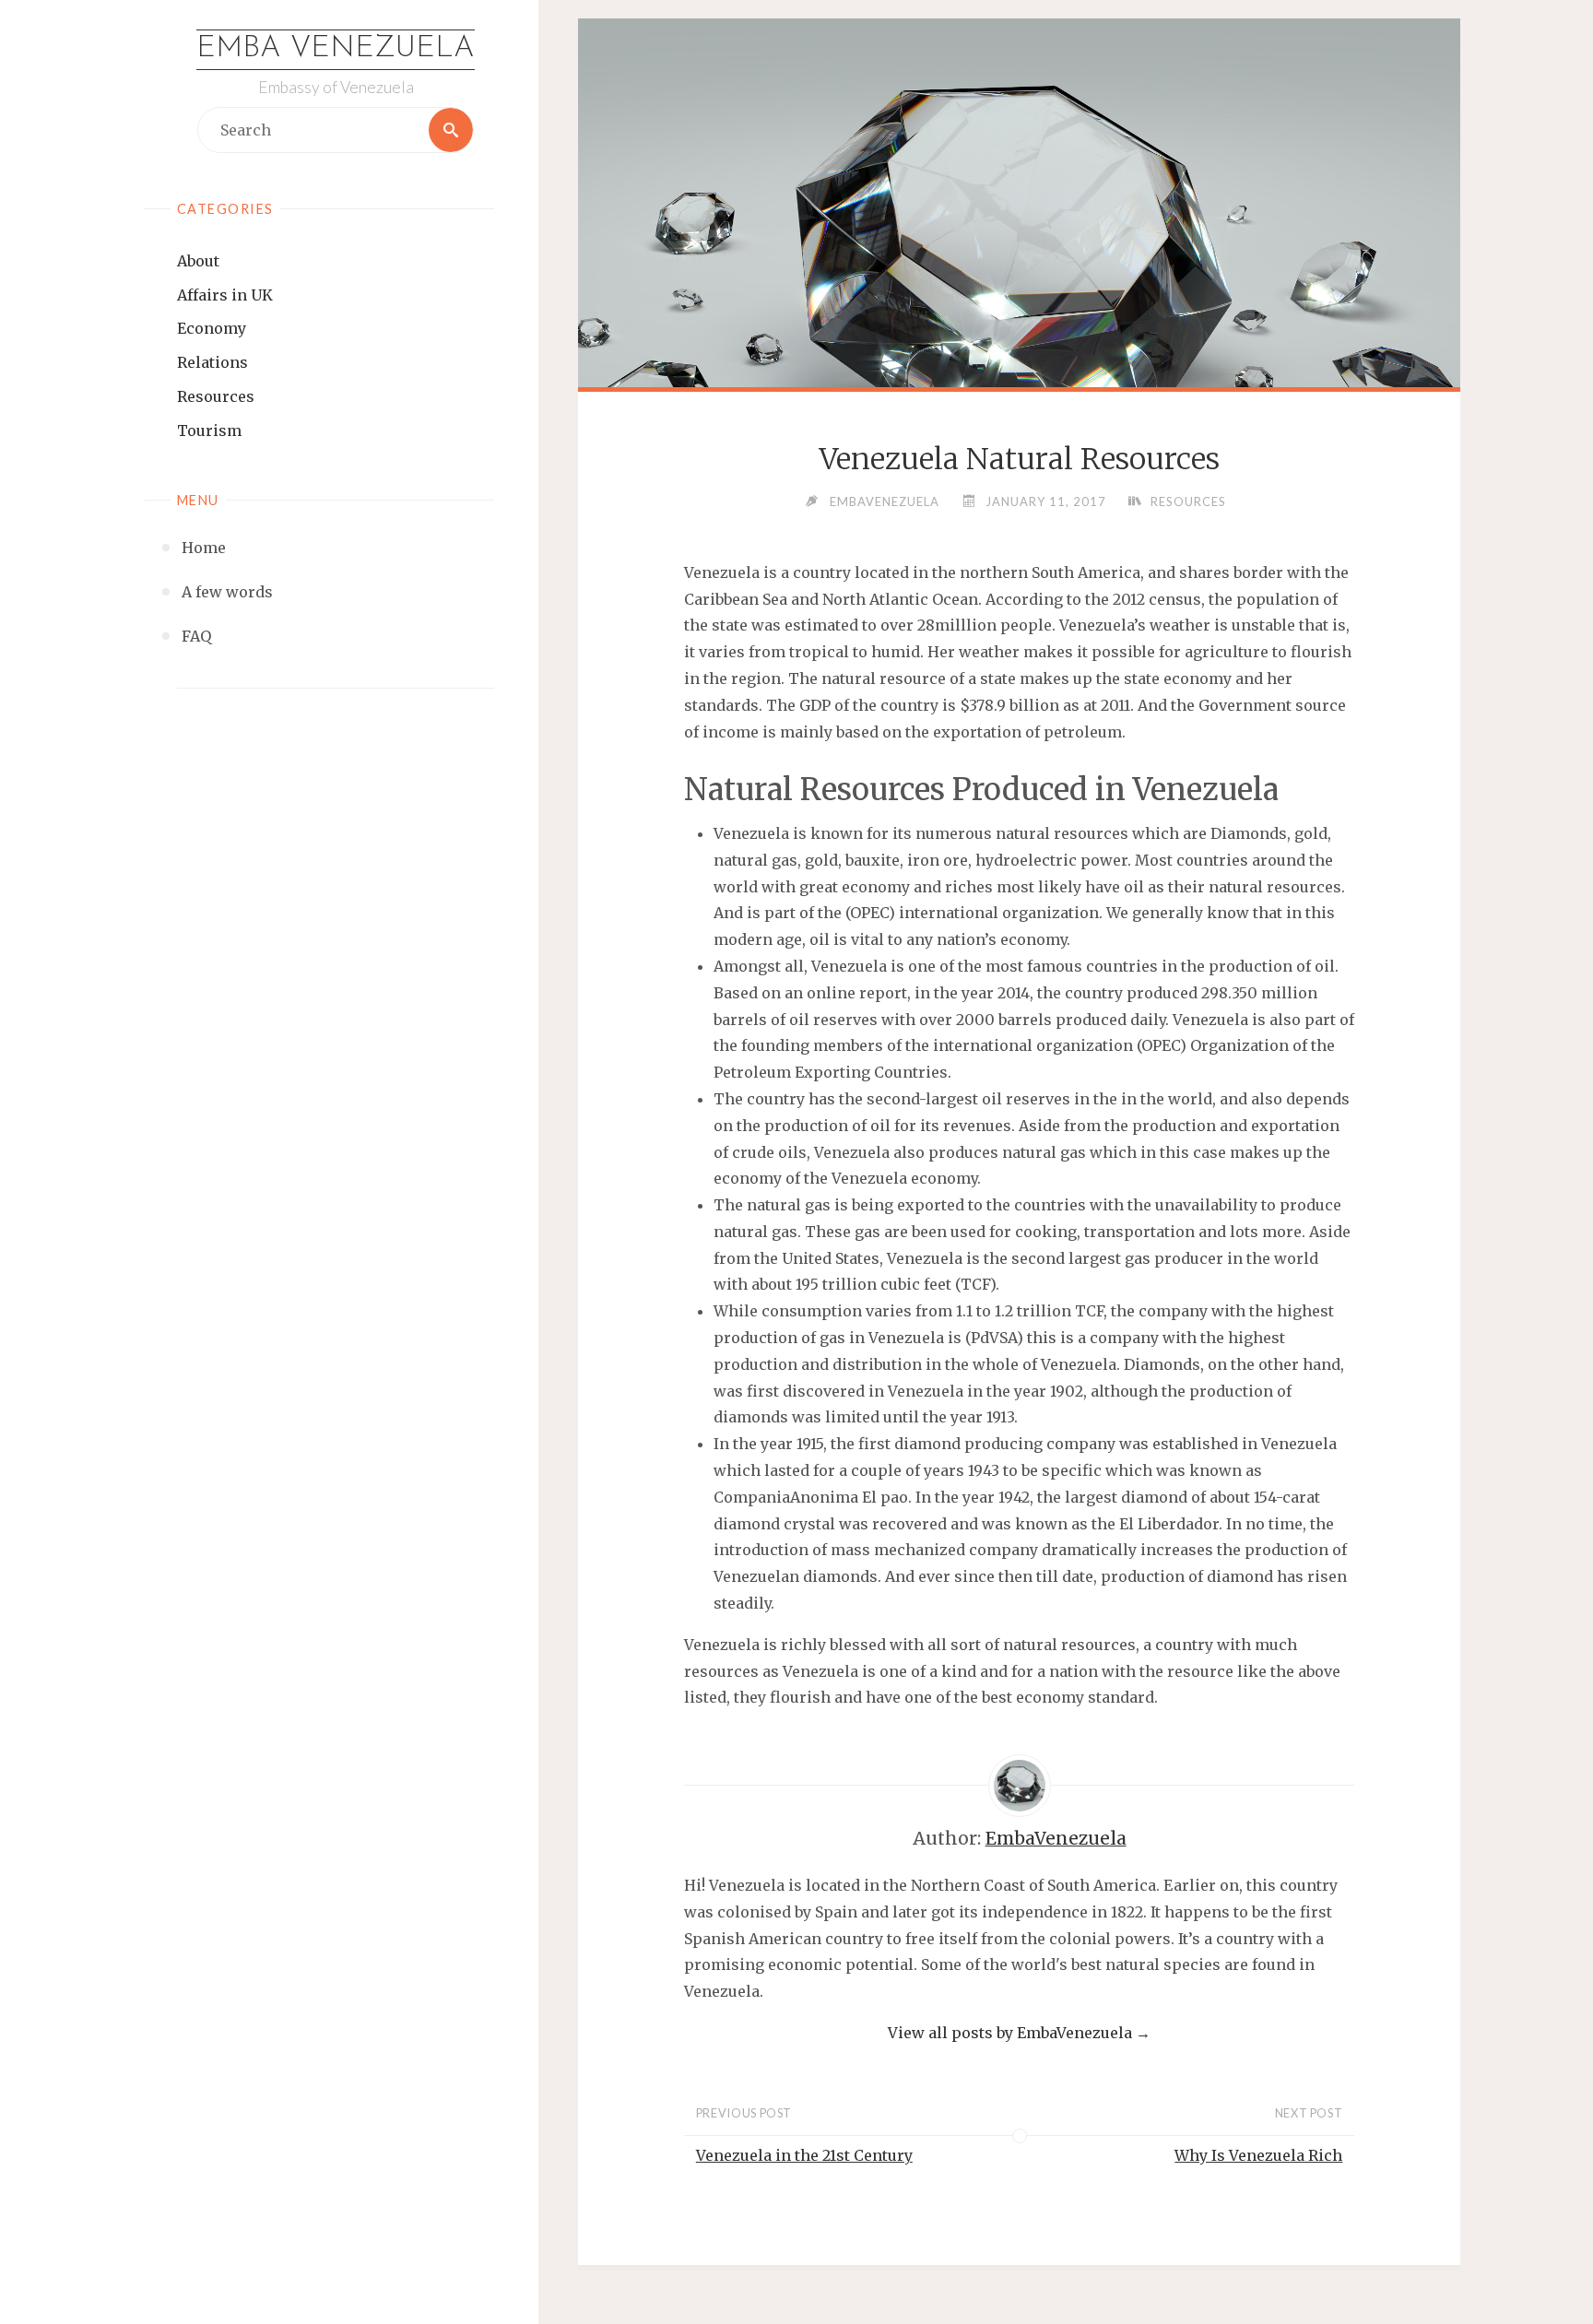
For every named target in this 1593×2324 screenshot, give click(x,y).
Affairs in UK (225, 295)
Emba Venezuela (336, 49)
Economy (212, 328)
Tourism (209, 431)
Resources (216, 396)
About (198, 261)
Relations (212, 362)
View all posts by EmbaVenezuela (1019, 2033)
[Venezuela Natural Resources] (1019, 275)
